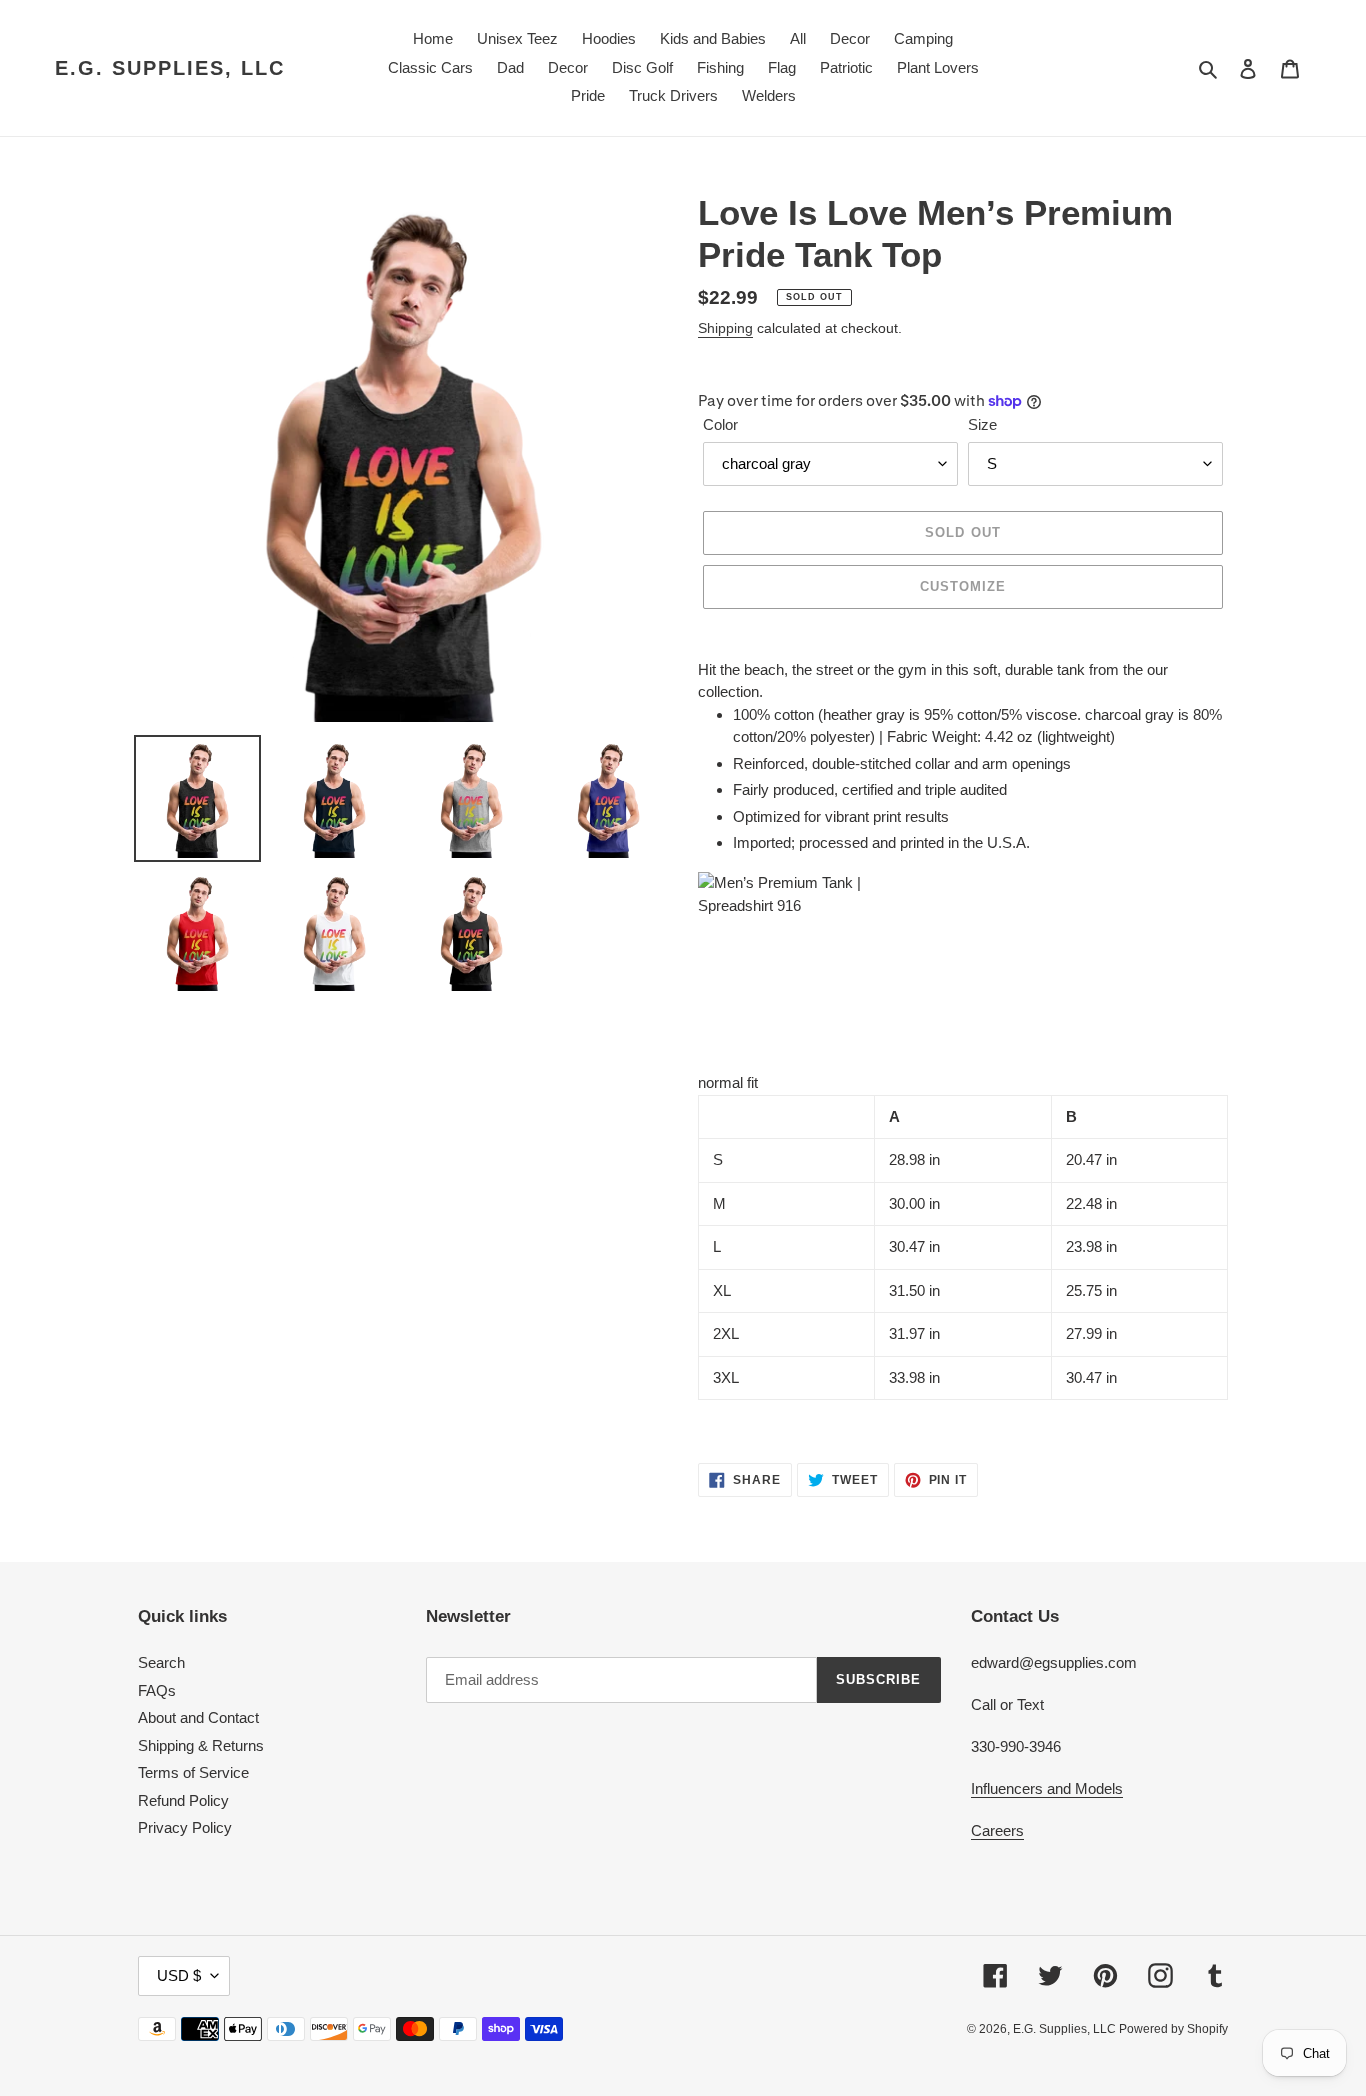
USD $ (179, 1975)
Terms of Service (193, 1772)
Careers (997, 1830)
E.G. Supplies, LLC (170, 68)
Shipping (725, 328)
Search (161, 1662)
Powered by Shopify (1173, 2029)
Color (720, 424)
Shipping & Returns (201, 1745)
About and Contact (198, 1717)
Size (982, 424)
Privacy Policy (185, 1827)
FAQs (157, 1690)
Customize (963, 586)
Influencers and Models (1047, 1788)
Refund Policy (183, 1800)
